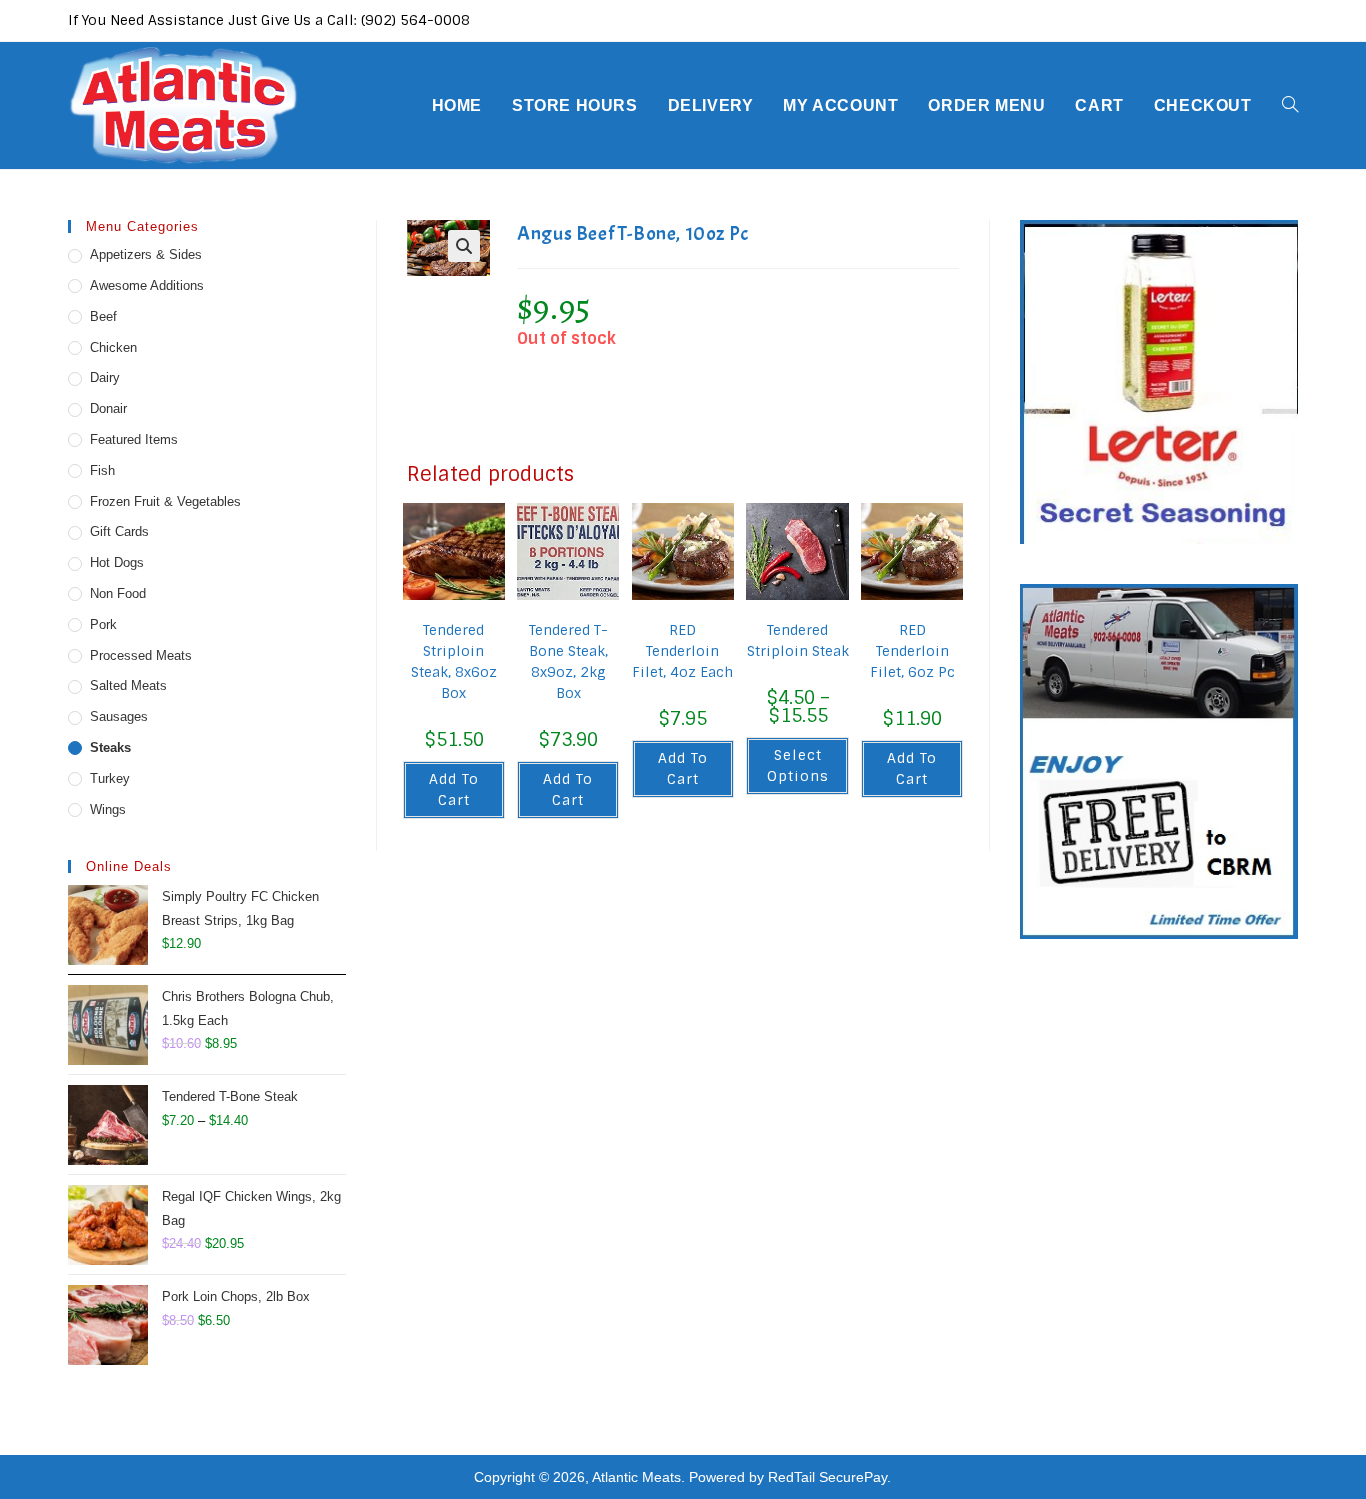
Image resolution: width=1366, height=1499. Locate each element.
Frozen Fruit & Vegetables (165, 501)
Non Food (118, 593)
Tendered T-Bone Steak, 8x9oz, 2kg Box (568, 661)
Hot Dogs (117, 562)
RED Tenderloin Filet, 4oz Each (682, 651)
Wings (108, 809)
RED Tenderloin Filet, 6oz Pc (912, 651)
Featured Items (134, 439)
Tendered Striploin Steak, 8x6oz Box (454, 661)
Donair (108, 408)
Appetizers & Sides (146, 254)
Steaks (110, 747)
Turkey (110, 778)
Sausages (119, 716)
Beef (103, 316)
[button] (464, 246)
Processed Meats (141, 655)
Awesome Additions (147, 285)
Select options (798, 765)
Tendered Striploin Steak (797, 640)
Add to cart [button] (454, 789)
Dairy (105, 377)
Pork (103, 624)
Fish (102, 470)
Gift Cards (119, 531)
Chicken (113, 347)
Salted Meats (128, 685)
